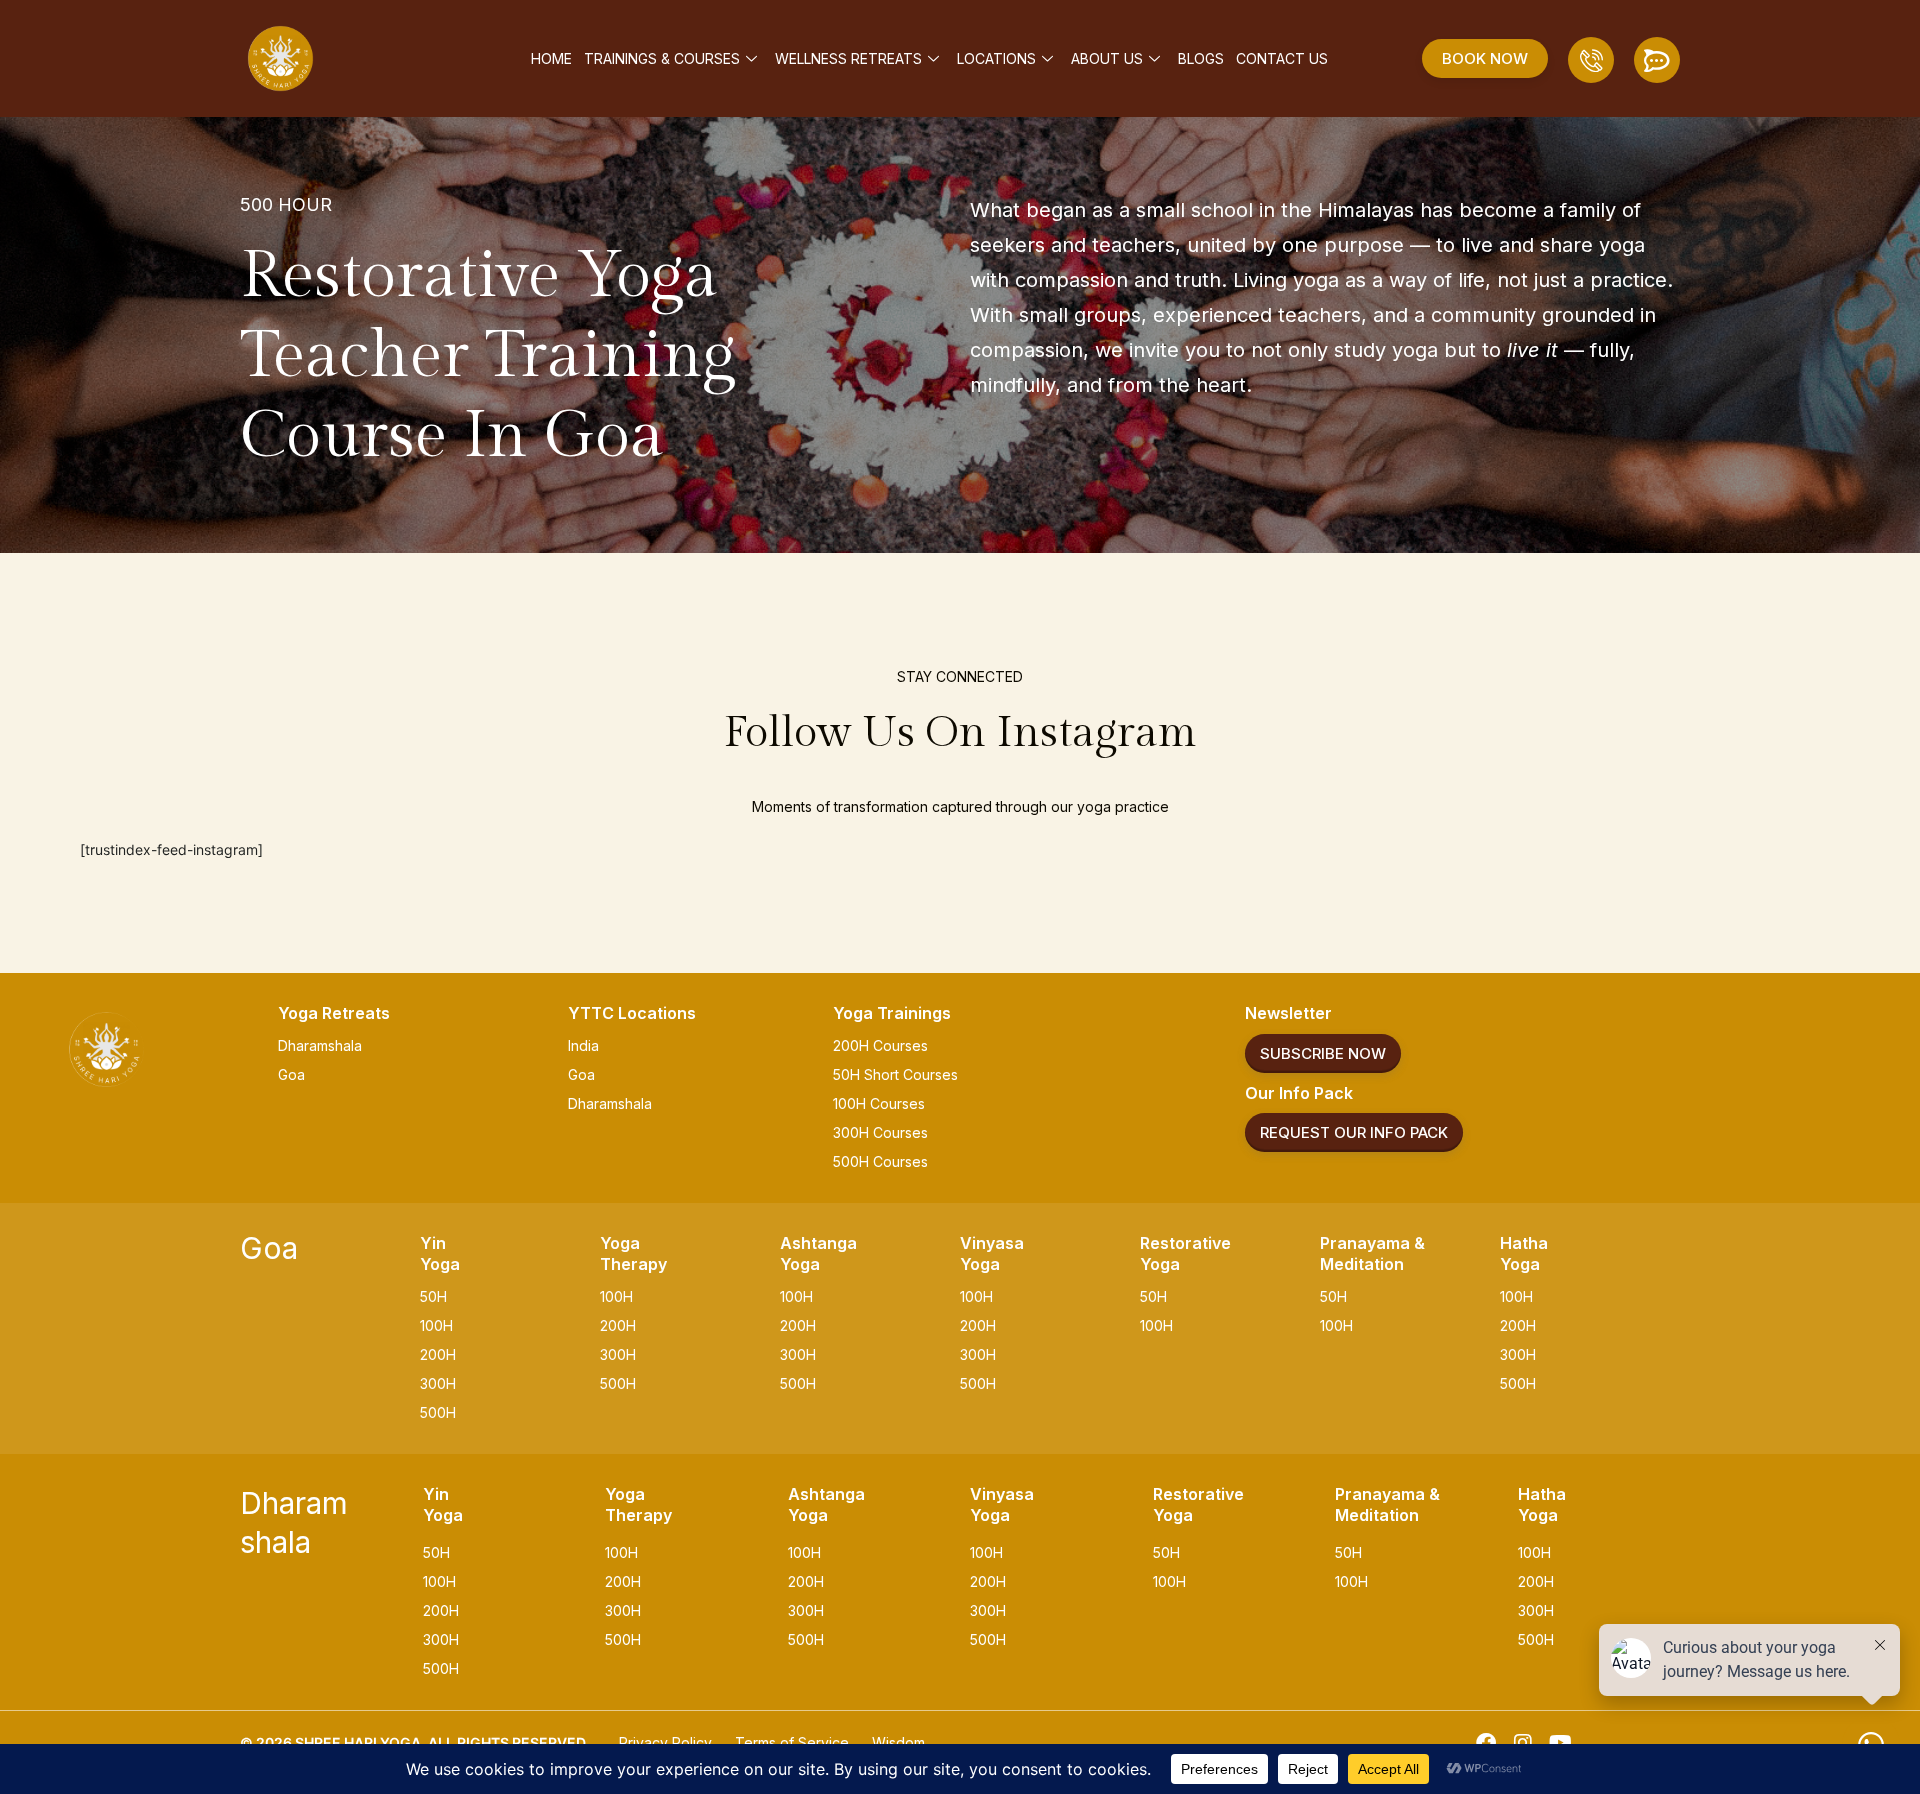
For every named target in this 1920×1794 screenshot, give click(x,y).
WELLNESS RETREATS (848, 58)
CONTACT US (1282, 58)
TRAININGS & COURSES (662, 58)
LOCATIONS (996, 58)
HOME (551, 58)
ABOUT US (1107, 58)
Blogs (1201, 58)
